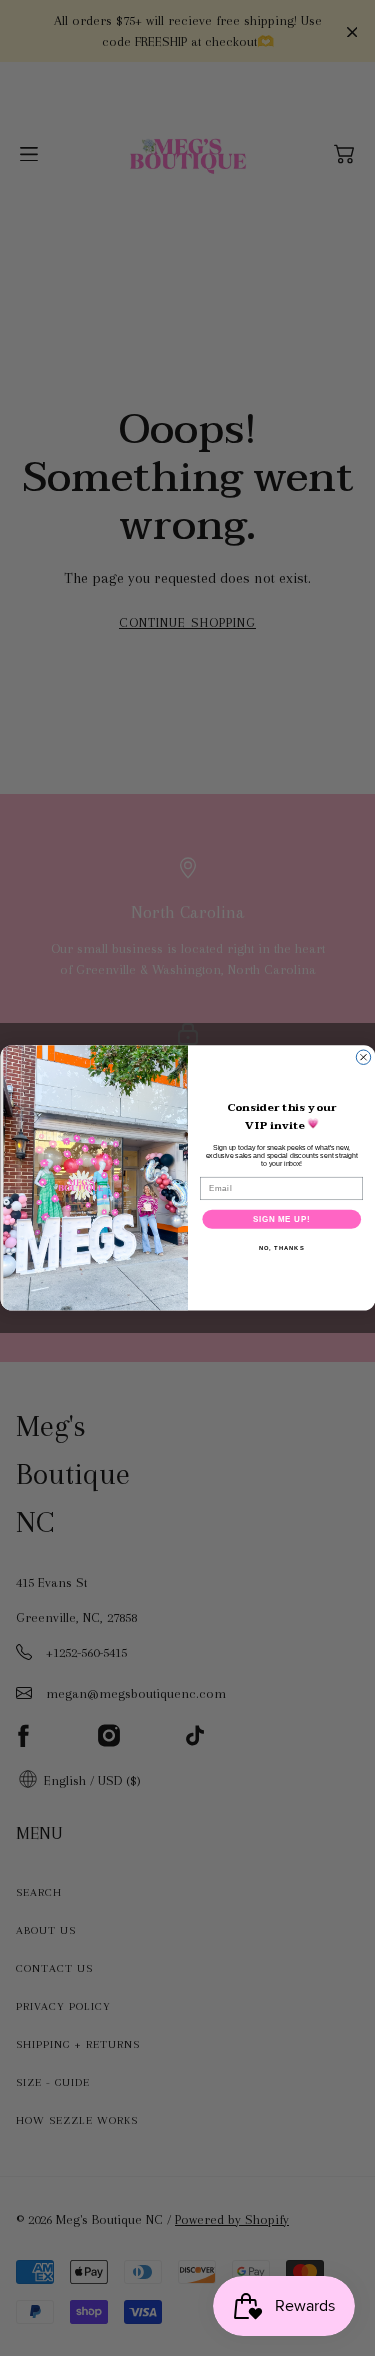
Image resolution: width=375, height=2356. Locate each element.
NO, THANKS (281, 1248)
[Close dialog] (363, 1057)
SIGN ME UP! (281, 1219)
